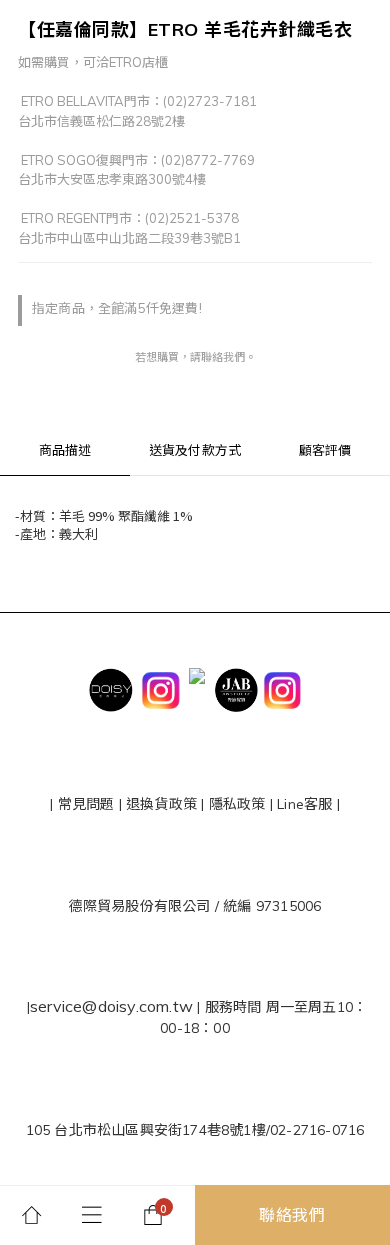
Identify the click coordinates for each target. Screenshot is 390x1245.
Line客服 (304, 804)
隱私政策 (235, 804)
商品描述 (65, 450)
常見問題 (86, 804)
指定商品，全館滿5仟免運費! (117, 308)
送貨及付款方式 (195, 450)
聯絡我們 (292, 1215)
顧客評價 (325, 450)
